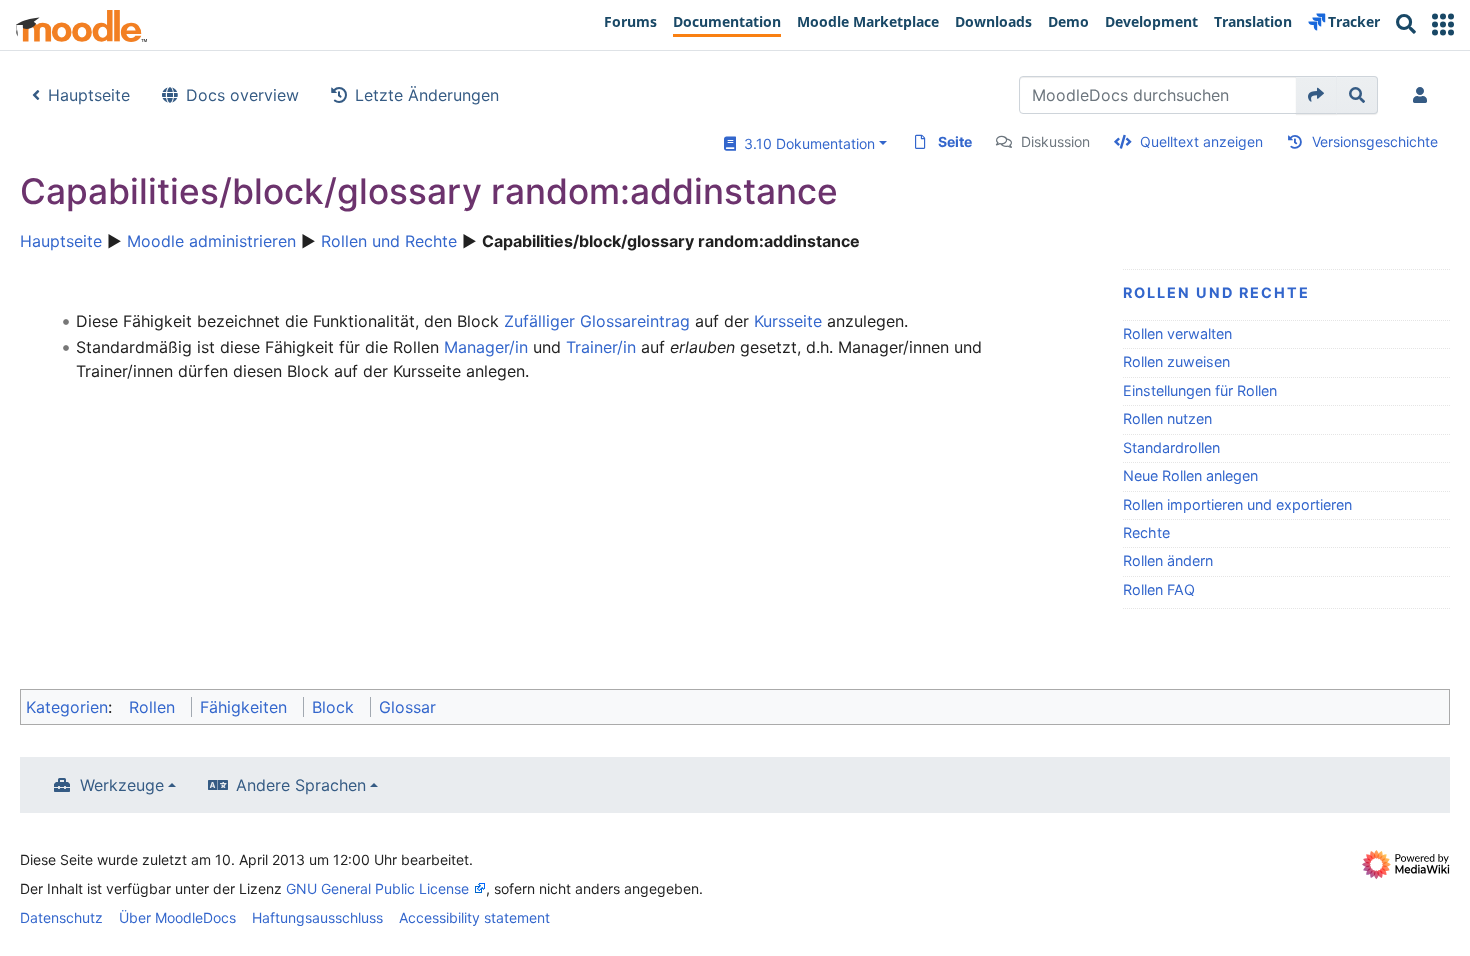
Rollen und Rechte (389, 241)
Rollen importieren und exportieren (1237, 504)
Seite (955, 141)
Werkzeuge (122, 785)
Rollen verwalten (1177, 333)
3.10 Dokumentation (805, 143)
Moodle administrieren (211, 241)
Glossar (407, 707)
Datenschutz (61, 917)
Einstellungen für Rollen (1200, 390)
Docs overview (242, 95)
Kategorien (67, 707)
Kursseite (788, 321)
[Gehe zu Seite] (1316, 95)
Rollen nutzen (1167, 418)
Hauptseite (89, 95)
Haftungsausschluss (317, 917)
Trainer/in (601, 347)
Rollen (152, 707)
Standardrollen (1171, 447)
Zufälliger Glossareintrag (597, 321)
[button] (1443, 24)
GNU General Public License (377, 888)
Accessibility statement (474, 917)
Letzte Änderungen (427, 95)
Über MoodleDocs (177, 917)
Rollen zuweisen (1176, 361)
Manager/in (486, 347)
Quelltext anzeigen (1201, 141)
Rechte (1146, 532)
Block (333, 707)
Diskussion (1055, 141)
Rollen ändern (1168, 560)
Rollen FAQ (1159, 589)
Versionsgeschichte (1375, 141)
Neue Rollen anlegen (1190, 475)
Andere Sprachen (301, 785)
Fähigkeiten (243, 707)
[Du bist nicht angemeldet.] (1424, 95)
